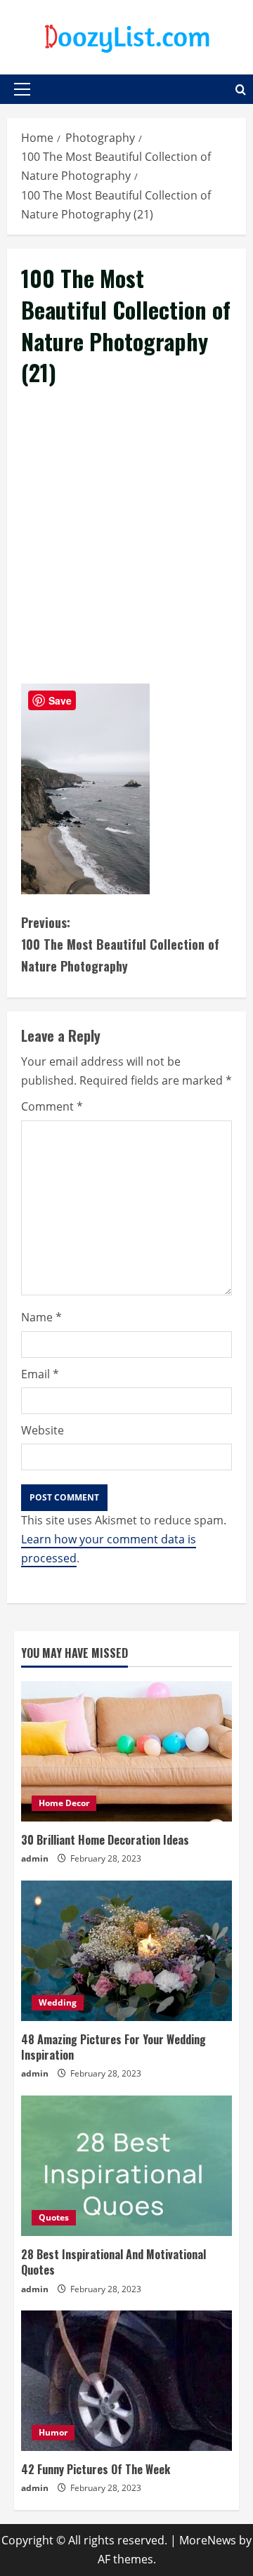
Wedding (58, 2002)
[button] (22, 89)
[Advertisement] (126, 551)
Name (41, 1317)
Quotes (54, 2217)
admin (35, 1858)
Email (40, 1374)
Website (43, 1430)
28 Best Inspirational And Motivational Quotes (113, 2262)
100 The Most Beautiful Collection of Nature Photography (120, 944)
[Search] (241, 90)
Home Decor (64, 1803)
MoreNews (208, 2540)
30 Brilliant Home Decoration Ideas (105, 1840)
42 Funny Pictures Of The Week (96, 2469)
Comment (52, 1106)
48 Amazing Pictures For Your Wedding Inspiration (113, 2047)
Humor (53, 2432)
